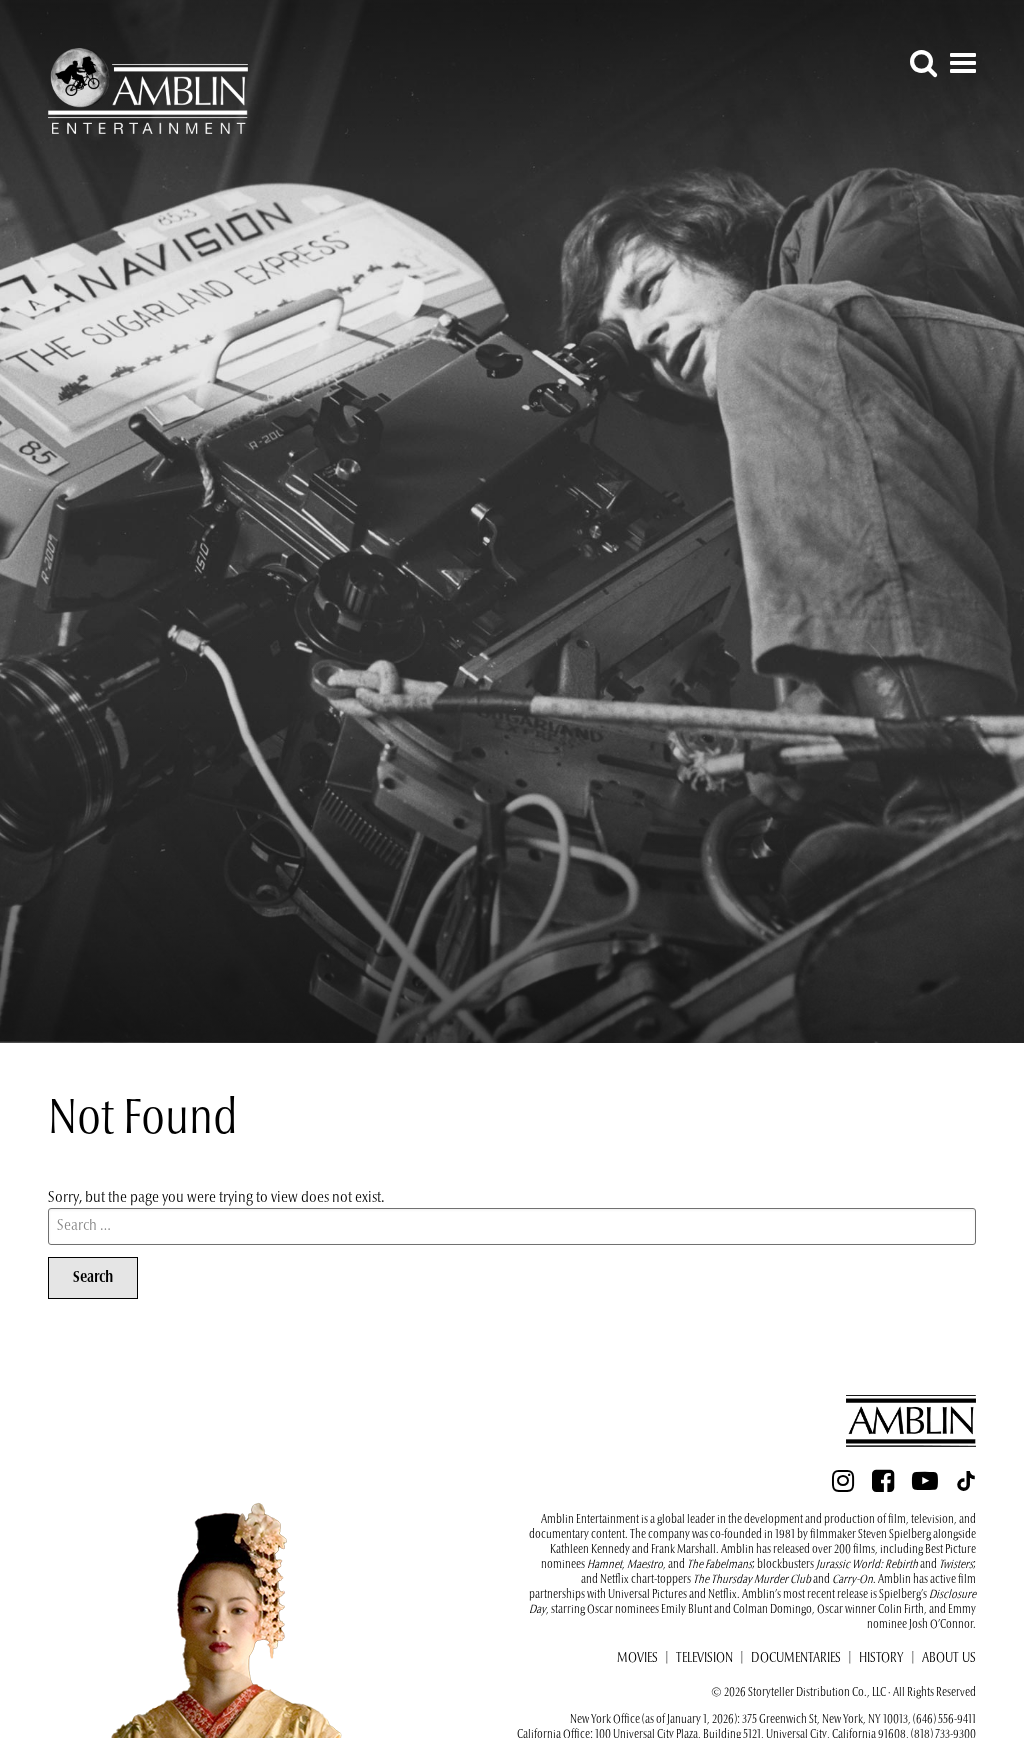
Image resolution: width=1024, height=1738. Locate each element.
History (881, 1659)
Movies (637, 1659)
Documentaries (796, 1659)
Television (704, 1659)
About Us (949, 1659)
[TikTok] (966, 1487)
